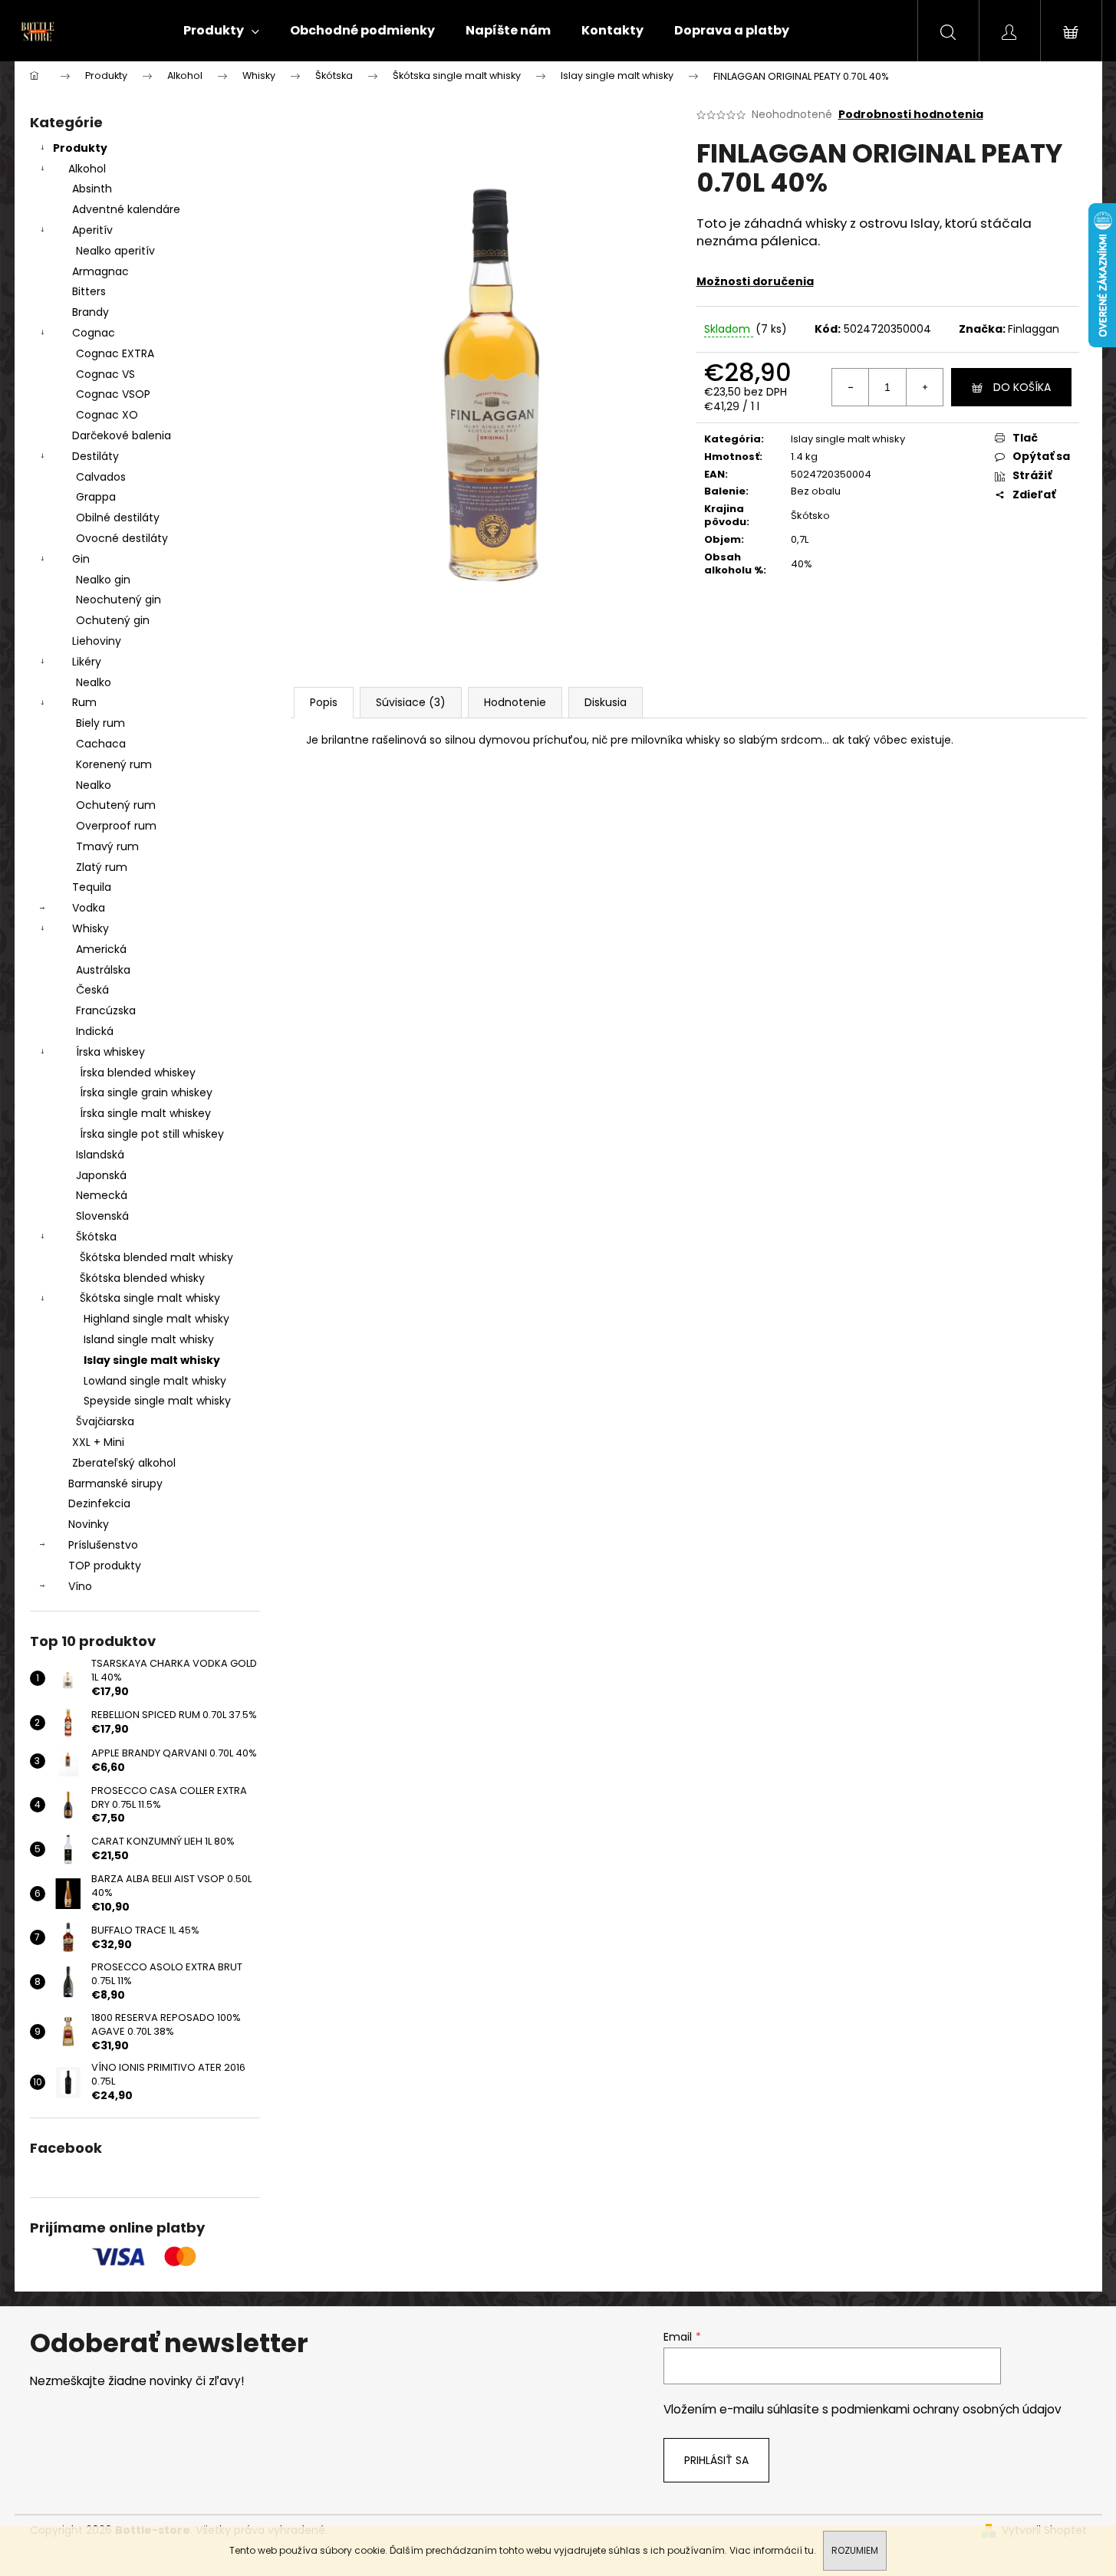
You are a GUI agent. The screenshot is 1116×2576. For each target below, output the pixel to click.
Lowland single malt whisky (155, 1381)
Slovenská (102, 1216)
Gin (81, 559)
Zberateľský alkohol (124, 1463)
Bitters (89, 291)
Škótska (96, 1237)
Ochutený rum (116, 805)
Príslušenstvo (103, 1545)
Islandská (100, 1155)
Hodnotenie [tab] (515, 702)
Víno (80, 1586)
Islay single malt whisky (152, 1360)
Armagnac (100, 271)
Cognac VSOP (113, 394)
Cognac (94, 333)
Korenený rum (114, 764)
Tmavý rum (107, 846)
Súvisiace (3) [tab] (411, 702)
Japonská (101, 1175)
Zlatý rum (102, 867)
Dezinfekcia (99, 1503)
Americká (101, 949)
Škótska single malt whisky (150, 1298)
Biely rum (100, 723)
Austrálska (103, 970)
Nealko (94, 682)
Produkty (80, 148)
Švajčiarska (105, 1421)
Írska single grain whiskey (146, 1092)
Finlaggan (1034, 329)
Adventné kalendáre (126, 209)
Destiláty (95, 456)
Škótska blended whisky (142, 1278)
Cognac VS (105, 374)
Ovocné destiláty (122, 538)
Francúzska (106, 1010)
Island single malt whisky (149, 1339)
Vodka (89, 908)
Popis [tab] (324, 702)
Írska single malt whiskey (145, 1113)
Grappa (96, 497)
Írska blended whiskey (138, 1073)
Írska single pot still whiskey (152, 1134)
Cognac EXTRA (115, 353)
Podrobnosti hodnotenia (911, 115)
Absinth (92, 189)
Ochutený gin (113, 620)
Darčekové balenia (122, 435)
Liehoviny (97, 641)
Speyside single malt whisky (157, 1401)
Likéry (87, 662)
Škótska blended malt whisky (156, 1257)
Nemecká (102, 1195)
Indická (95, 1031)
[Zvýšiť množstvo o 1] (924, 387)
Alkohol (87, 169)
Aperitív (92, 230)
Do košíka (1022, 387)
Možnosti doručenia (755, 281)
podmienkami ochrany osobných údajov (946, 2409)
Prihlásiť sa (716, 2460)
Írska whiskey (110, 1052)
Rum (84, 702)
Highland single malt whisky (156, 1319)
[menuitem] (221, 31)
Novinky (89, 1524)
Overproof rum (116, 826)
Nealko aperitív (115, 251)
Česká (92, 990)
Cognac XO (107, 415)
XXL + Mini (98, 1442)
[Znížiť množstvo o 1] (851, 387)
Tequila (92, 887)
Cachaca (101, 744)
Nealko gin (103, 580)
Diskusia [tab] (606, 702)
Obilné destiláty (118, 517)
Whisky (91, 928)
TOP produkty (105, 1566)
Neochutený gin (119, 600)
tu (809, 2550)
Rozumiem (855, 2550)
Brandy (91, 312)
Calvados (101, 477)
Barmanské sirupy (115, 1483)
